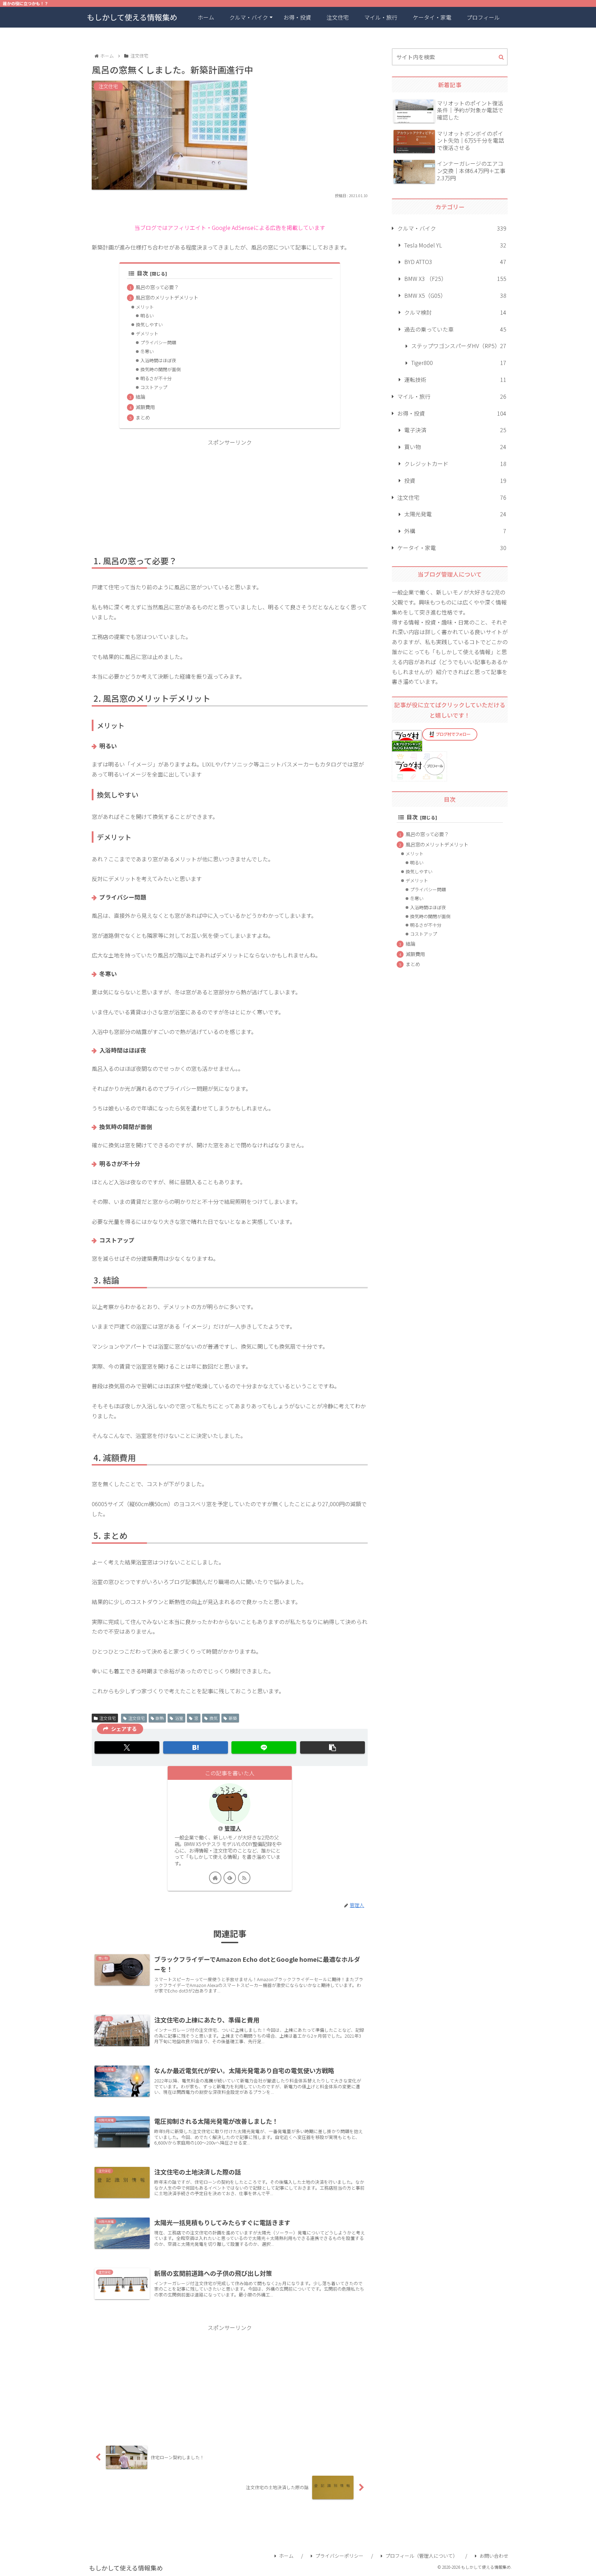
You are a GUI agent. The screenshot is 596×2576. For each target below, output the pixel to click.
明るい (147, 316)
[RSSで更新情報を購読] (244, 1878)
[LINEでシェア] (264, 1747)
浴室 (179, 1718)
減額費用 (145, 407)
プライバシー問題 (158, 342)
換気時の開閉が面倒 (161, 369)
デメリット (147, 333)
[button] (332, 1747)
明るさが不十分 (156, 378)
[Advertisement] (230, 496)
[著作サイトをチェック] (215, 1878)
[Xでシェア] (127, 1747)
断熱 (160, 1718)
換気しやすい (149, 324)
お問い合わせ (494, 2556)
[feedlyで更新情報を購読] (230, 1878)
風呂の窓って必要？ (157, 287)
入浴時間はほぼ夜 (158, 360)
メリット (145, 307)
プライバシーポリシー (339, 2556)
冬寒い (147, 351)
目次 (142, 273)
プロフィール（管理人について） (421, 2556)
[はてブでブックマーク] (196, 1747)
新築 (233, 1718)
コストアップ (154, 387)
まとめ (143, 417)
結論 (140, 397)
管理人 (233, 1828)
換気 (213, 1718)
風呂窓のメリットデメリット (167, 297)
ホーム (286, 2556)
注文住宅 (108, 1718)
